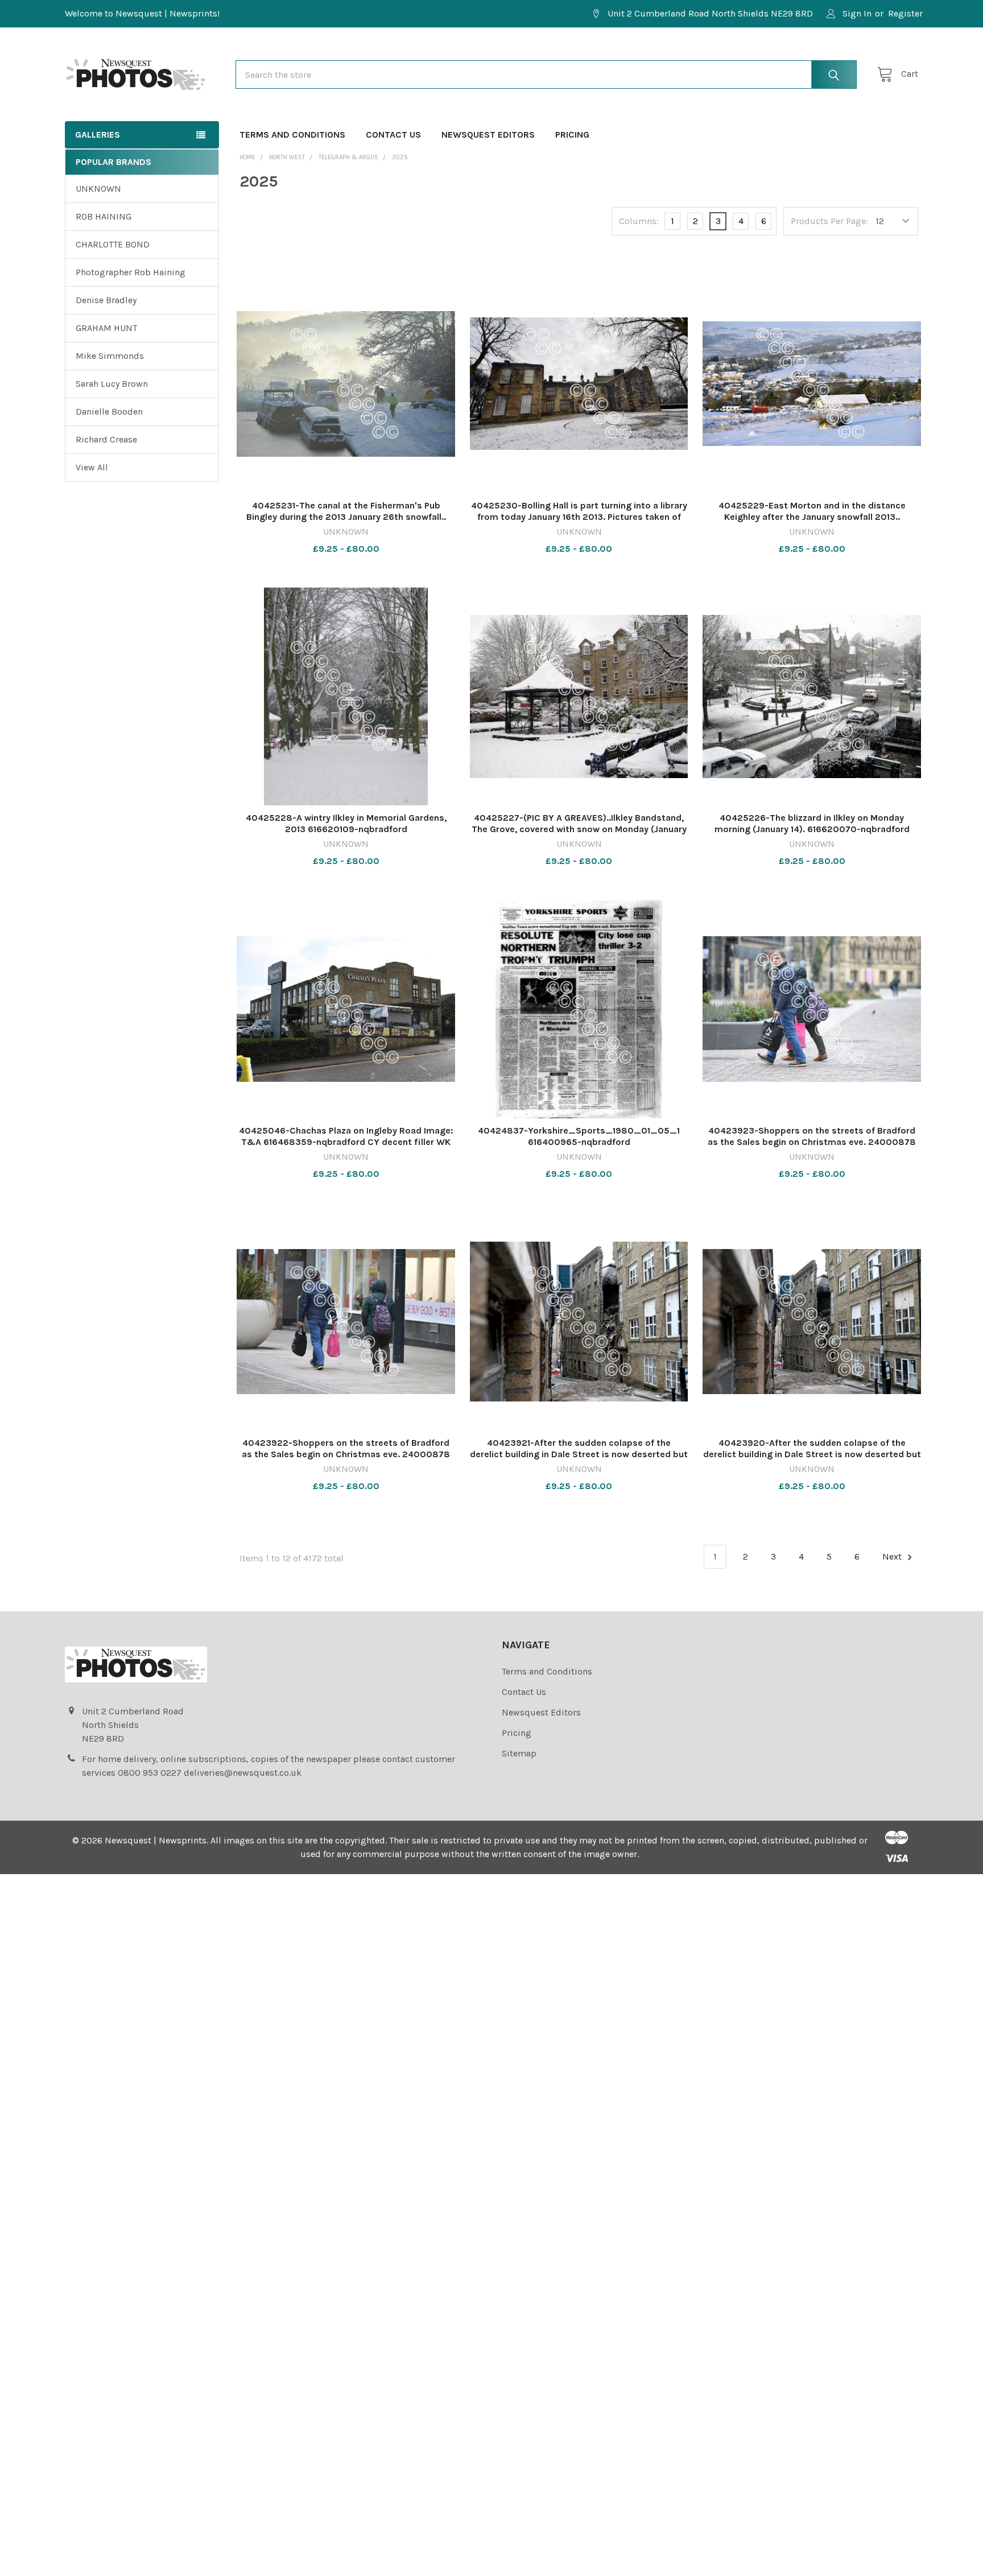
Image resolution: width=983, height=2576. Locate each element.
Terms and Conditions (292, 135)
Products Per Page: (829, 221)
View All (92, 467)
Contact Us (393, 135)
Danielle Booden (109, 412)
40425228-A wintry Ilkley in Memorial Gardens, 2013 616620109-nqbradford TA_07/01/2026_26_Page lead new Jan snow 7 (346, 829)
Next (893, 1556)
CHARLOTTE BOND (113, 244)
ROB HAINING (104, 216)
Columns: (639, 221)
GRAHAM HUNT (106, 328)
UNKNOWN (98, 189)
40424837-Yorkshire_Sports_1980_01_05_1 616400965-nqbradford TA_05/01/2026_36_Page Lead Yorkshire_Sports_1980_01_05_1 (579, 1148)
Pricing (572, 135)
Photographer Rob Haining (131, 272)
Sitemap (519, 1753)
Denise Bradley (106, 300)
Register (905, 13)
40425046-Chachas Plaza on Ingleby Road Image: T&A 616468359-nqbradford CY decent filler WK (346, 1136)
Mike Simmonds (110, 356)
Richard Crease (106, 439)
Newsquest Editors (488, 135)
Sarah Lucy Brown (112, 384)
